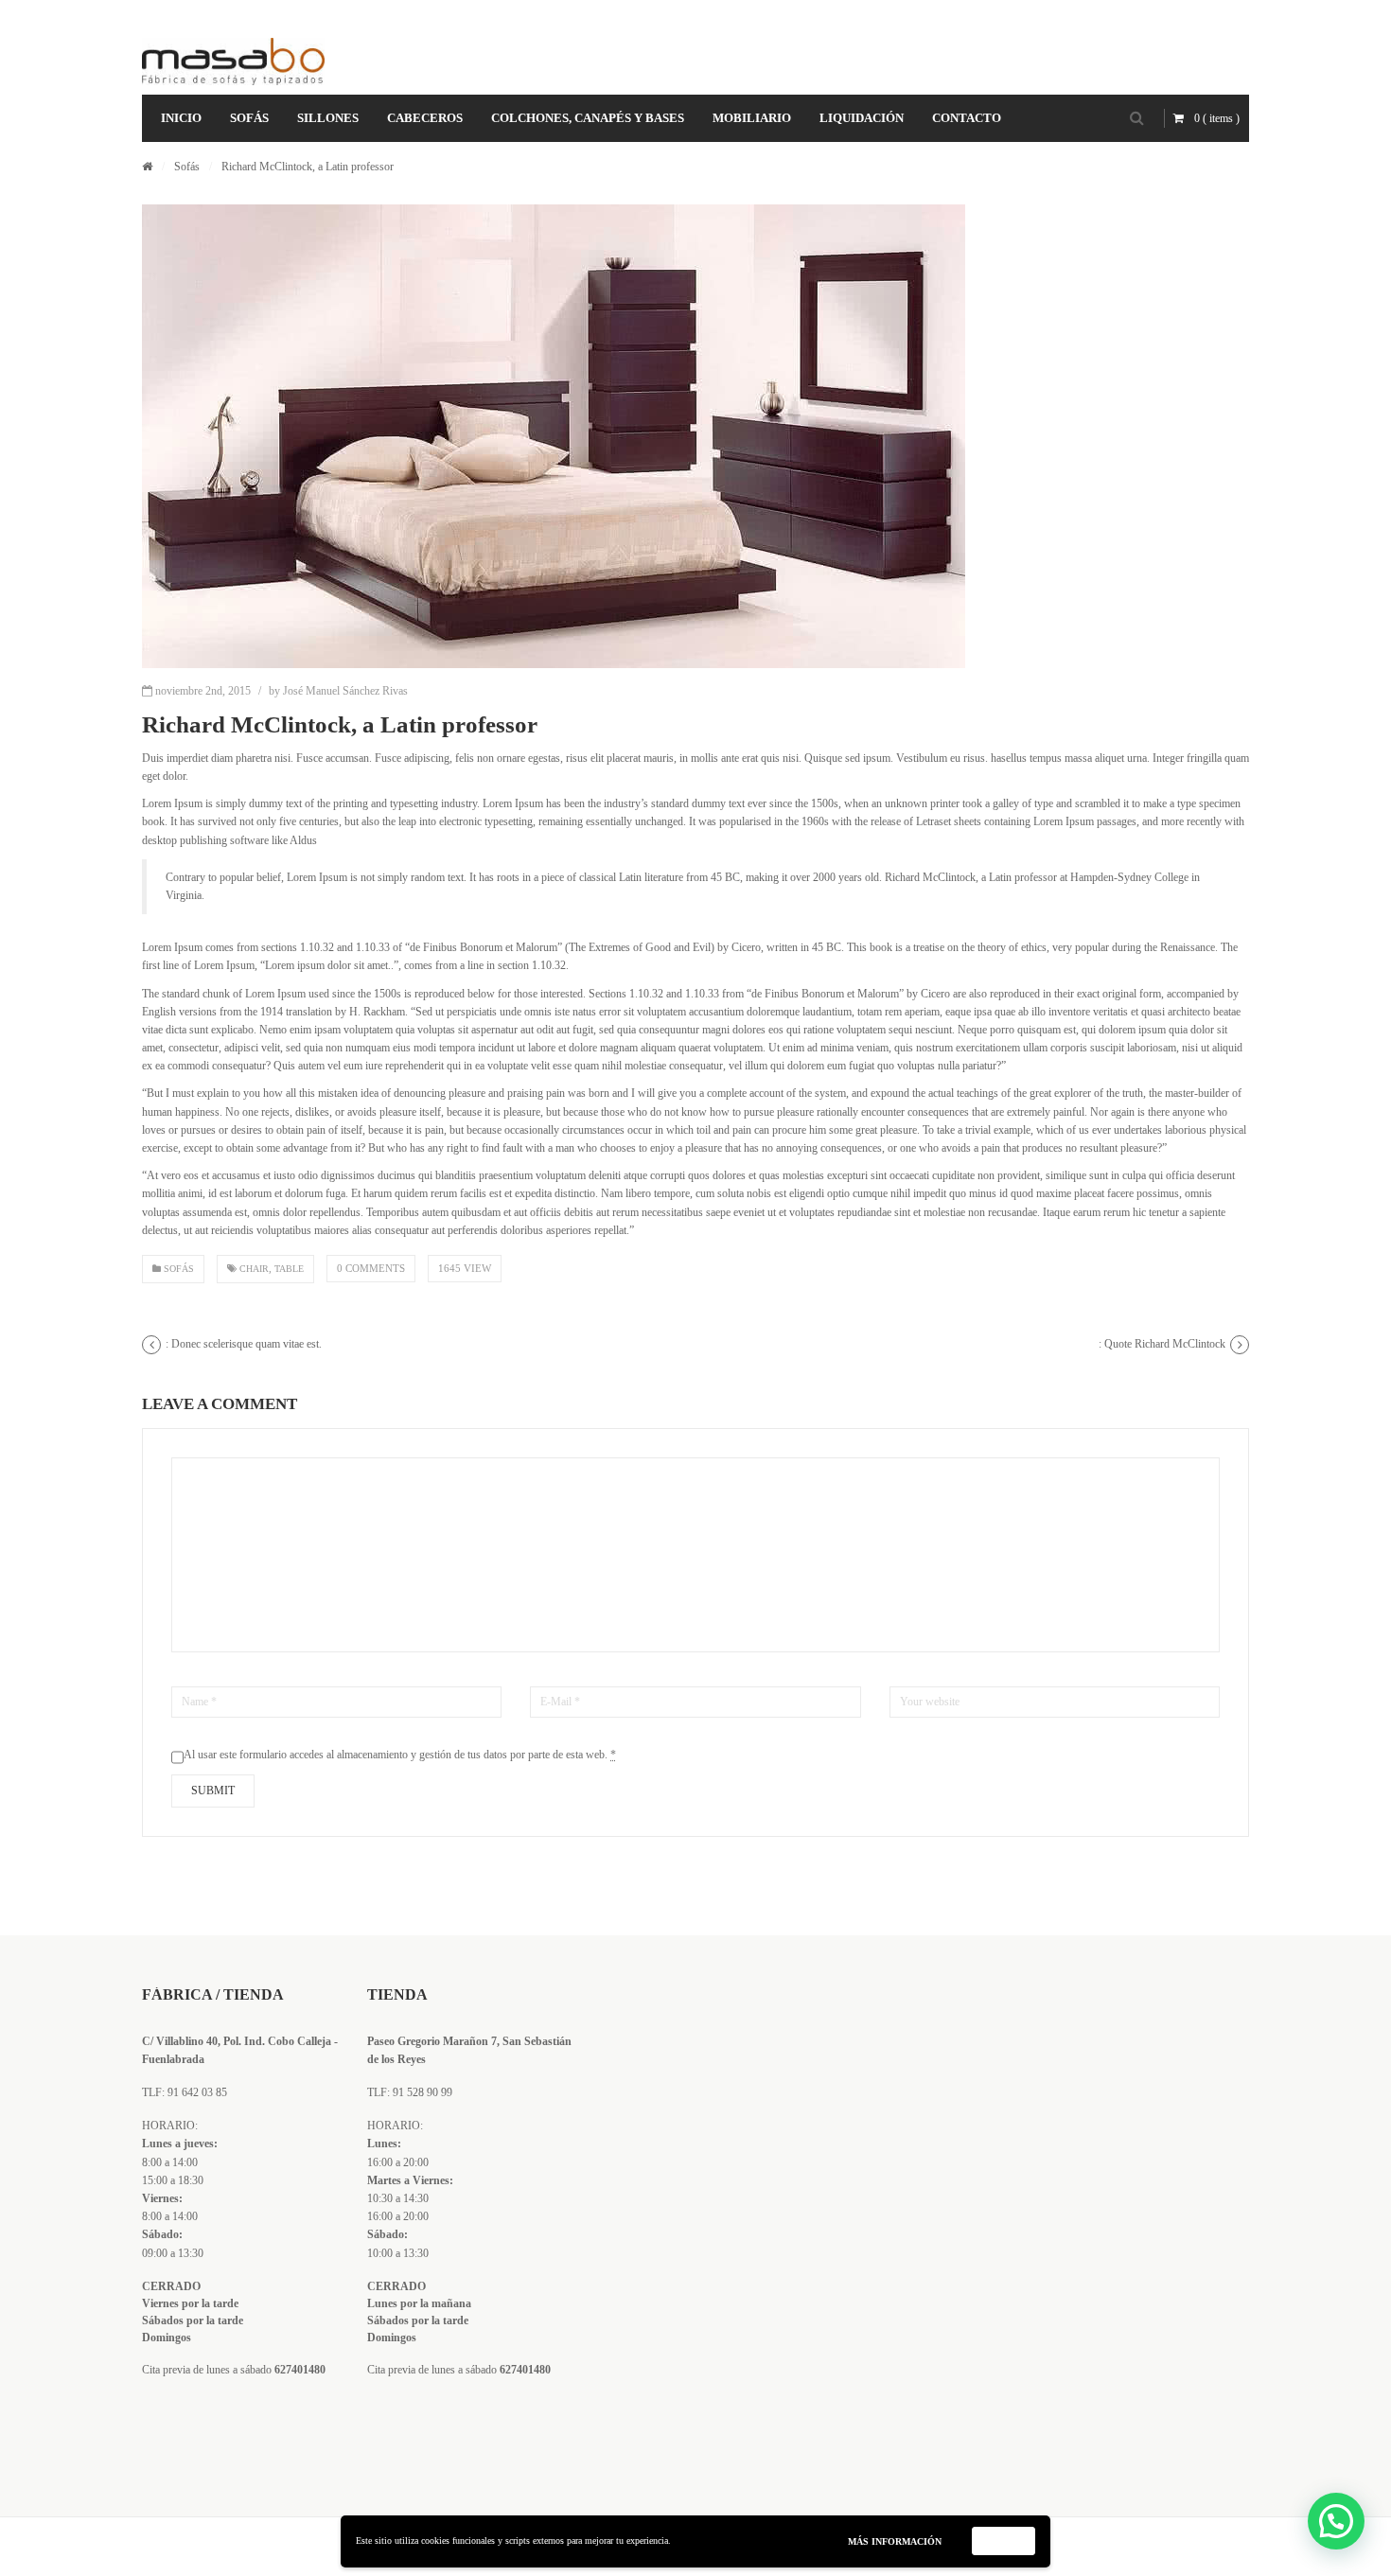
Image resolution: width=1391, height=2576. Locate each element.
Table (289, 1269)
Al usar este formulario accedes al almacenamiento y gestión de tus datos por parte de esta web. (400, 1755)
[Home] (147, 167)
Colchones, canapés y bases (588, 118)
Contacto (967, 118)
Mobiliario (752, 118)
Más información (895, 2541)
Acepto (1004, 2541)
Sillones (328, 118)
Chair (254, 1269)
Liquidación (862, 118)
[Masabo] (233, 62)
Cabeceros (425, 118)
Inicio (181, 118)
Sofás (249, 118)
